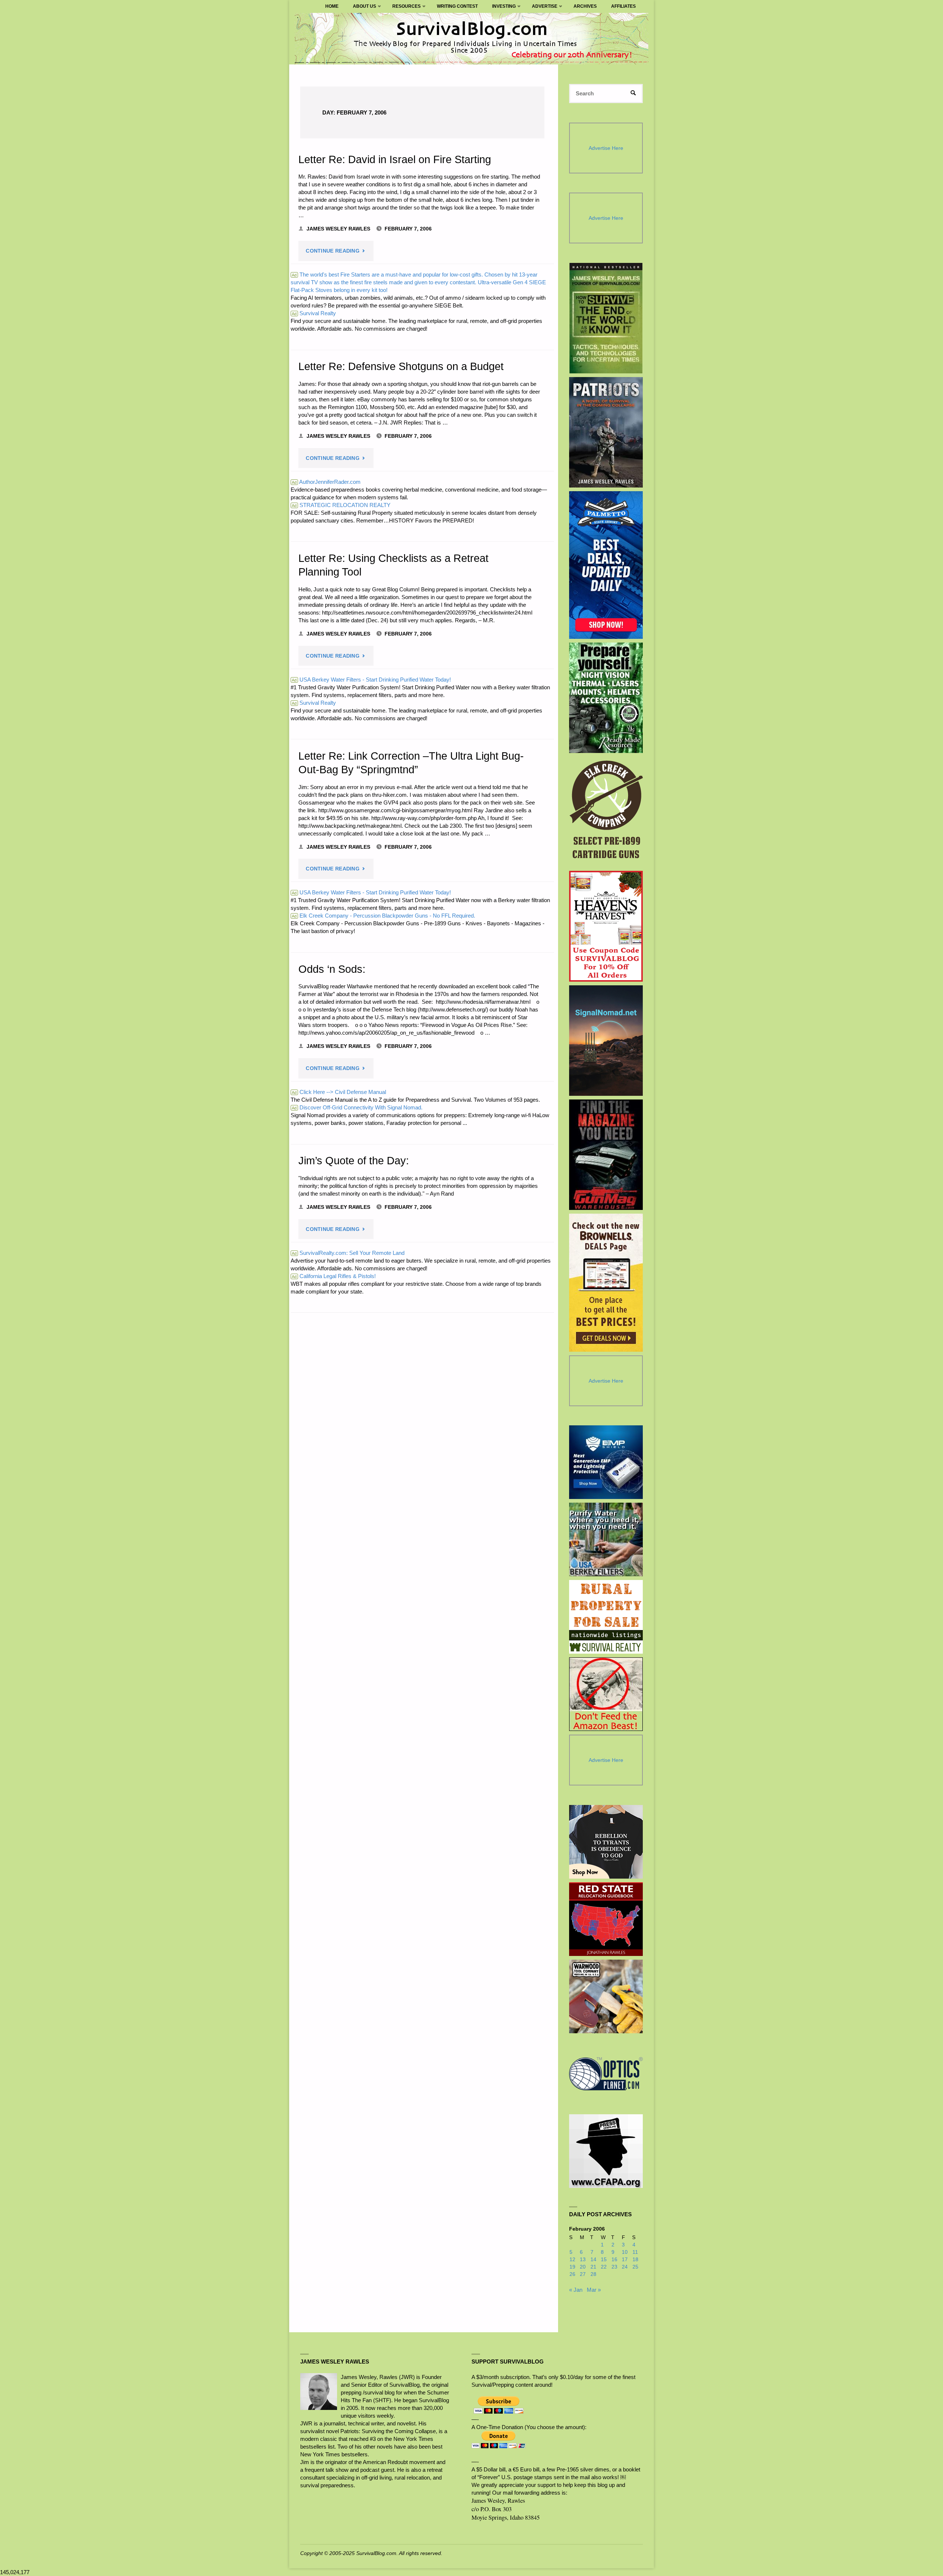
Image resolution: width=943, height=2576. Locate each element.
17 (625, 2260)
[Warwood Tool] (606, 1996)
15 (604, 2260)
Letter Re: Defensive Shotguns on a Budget (401, 366)
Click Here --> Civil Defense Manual (339, 1092)
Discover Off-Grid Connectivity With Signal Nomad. (357, 1107)
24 (625, 2267)
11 (635, 2252)
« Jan (576, 2290)
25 (635, 2267)
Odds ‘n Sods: (332, 969)
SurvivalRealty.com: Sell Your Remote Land (348, 1253)
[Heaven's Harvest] (606, 926)
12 (572, 2260)
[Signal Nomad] (606, 1041)
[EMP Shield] (606, 1462)
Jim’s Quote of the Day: (354, 1161)
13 (583, 2260)
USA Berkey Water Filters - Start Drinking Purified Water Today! (371, 680)
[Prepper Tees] (606, 1842)
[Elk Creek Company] (606, 812)
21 (593, 2267)
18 (635, 2260)
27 (583, 2274)
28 (593, 2274)
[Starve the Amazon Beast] (606, 1694)
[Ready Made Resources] (606, 698)
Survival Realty (314, 313)
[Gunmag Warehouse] (606, 1155)
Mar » (594, 2290)
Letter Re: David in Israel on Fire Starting (395, 159)
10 (625, 2252)
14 (593, 2260)
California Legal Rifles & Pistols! (334, 1276)
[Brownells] (606, 1283)
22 (604, 2267)
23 (614, 2267)
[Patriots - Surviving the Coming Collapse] (606, 432)
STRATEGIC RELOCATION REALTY (341, 505)
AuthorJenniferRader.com (326, 482)
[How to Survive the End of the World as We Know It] (606, 318)
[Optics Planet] (606, 2074)
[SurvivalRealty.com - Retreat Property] (606, 1617)
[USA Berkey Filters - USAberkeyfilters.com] (606, 1539)
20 (583, 2267)
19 (572, 2267)
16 (614, 2260)
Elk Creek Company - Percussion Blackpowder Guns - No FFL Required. (383, 916)
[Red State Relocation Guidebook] (606, 1919)
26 (572, 2274)
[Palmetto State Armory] (606, 565)
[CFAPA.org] (606, 2151)
